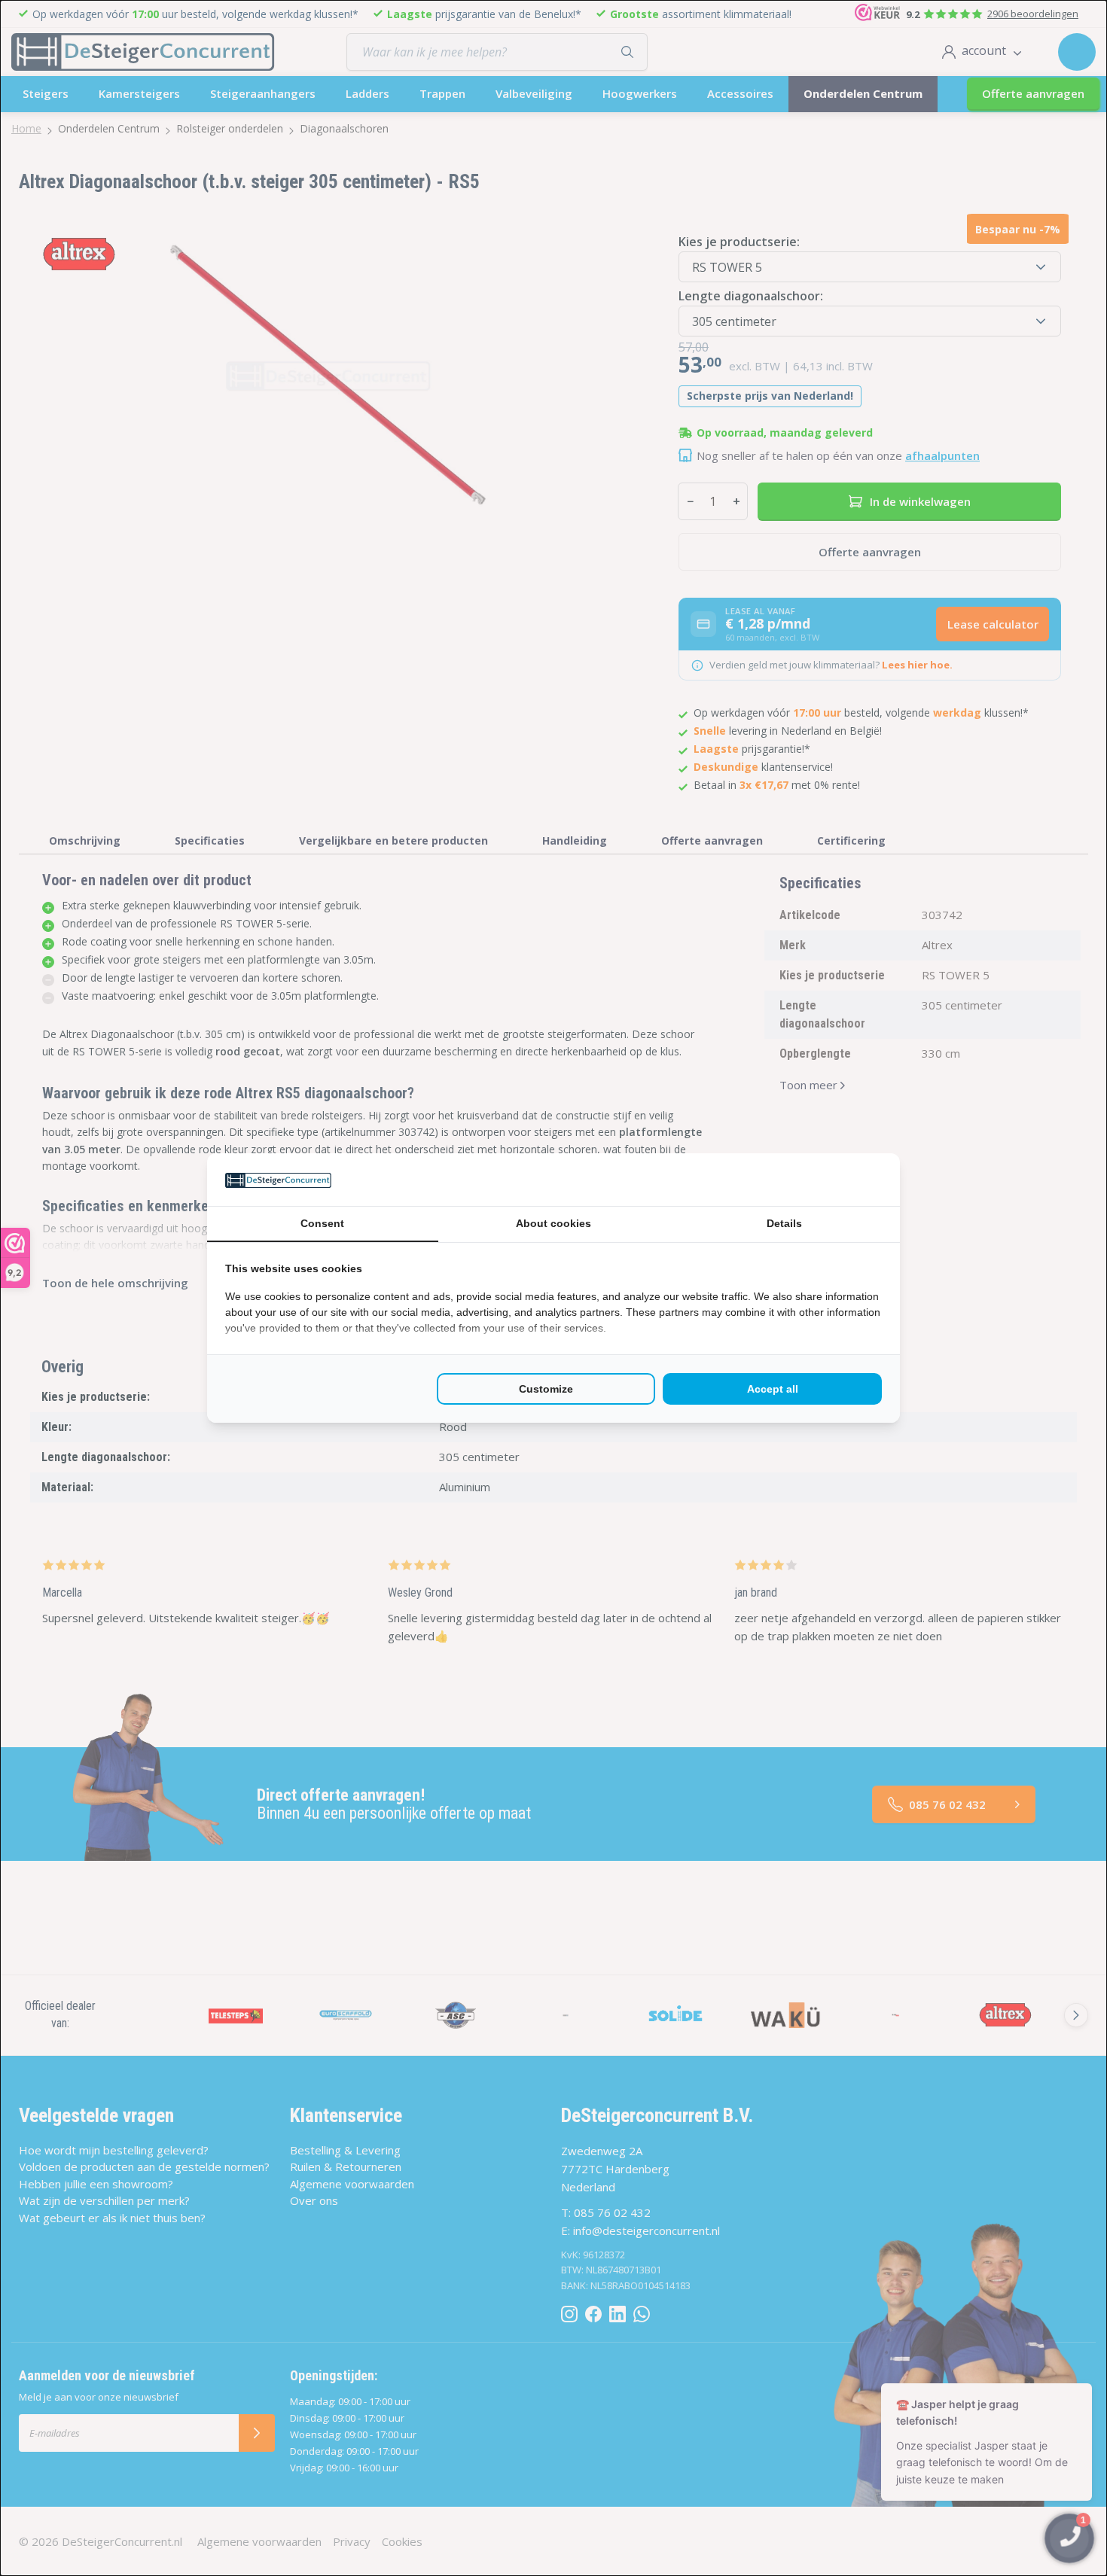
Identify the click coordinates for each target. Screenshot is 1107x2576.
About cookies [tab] (553, 1223)
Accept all (773, 1389)
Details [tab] (784, 1223)
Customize (546, 1389)
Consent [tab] (322, 1223)
